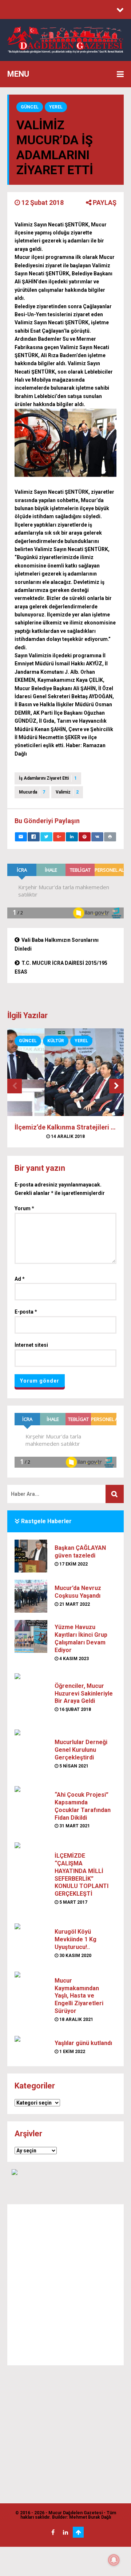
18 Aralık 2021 (76, 2019)
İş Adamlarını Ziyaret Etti (48, 778)
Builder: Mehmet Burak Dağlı (82, 2517)
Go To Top (78, 2532)
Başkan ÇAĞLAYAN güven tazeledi (80, 1552)
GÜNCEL (30, 107)
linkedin (65, 2532)
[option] (65, 1092)
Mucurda (32, 792)
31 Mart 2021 (74, 1826)
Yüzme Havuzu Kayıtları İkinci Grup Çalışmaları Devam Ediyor (81, 1638)
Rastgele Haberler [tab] (46, 1521)
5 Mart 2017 (73, 1902)
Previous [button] (15, 1086)
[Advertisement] (65, 2285)
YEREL (56, 107)
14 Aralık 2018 (67, 1136)
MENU (18, 74)
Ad (20, 1279)
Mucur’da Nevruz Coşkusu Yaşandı (78, 1592)
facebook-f (53, 2532)
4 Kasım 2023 (74, 1659)
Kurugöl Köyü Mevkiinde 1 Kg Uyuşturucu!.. (76, 1939)
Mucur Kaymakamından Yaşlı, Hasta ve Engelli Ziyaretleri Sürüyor (79, 1996)
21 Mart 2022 (74, 1604)
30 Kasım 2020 (75, 1956)
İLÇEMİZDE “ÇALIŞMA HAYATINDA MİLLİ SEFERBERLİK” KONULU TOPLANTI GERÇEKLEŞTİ (82, 1875)
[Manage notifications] (114, 2560)
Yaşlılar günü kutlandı (83, 2043)
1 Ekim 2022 (72, 2052)
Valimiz (67, 792)
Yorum (24, 1208)
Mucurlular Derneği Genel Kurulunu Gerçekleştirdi (81, 1750)
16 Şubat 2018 (75, 1709)
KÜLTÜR (56, 1041)
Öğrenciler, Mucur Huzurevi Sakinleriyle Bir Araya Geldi (84, 1694)
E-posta (26, 1312)
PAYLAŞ (104, 202)
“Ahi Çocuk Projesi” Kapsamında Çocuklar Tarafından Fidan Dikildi (83, 1806)
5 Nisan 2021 (73, 1766)
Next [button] (116, 1086)
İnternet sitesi (31, 1345)
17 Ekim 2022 (73, 1564)
